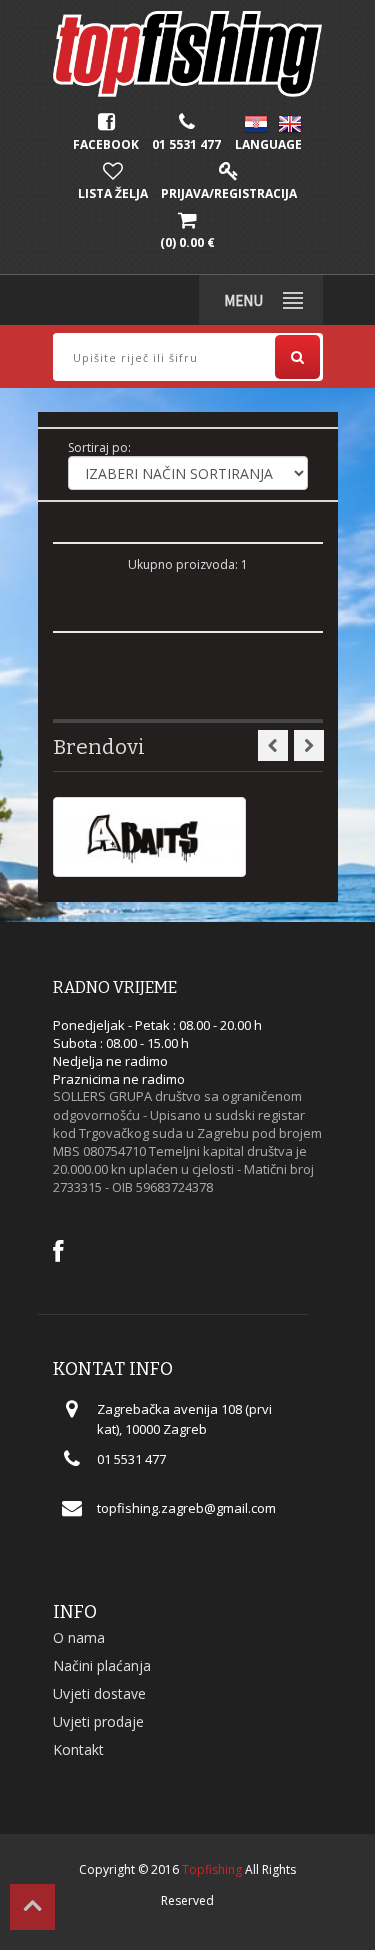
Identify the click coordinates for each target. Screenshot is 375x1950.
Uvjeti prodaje (98, 1721)
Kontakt (78, 1749)
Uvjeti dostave (99, 1693)
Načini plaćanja (102, 1665)
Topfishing (212, 1869)
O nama (79, 1637)
